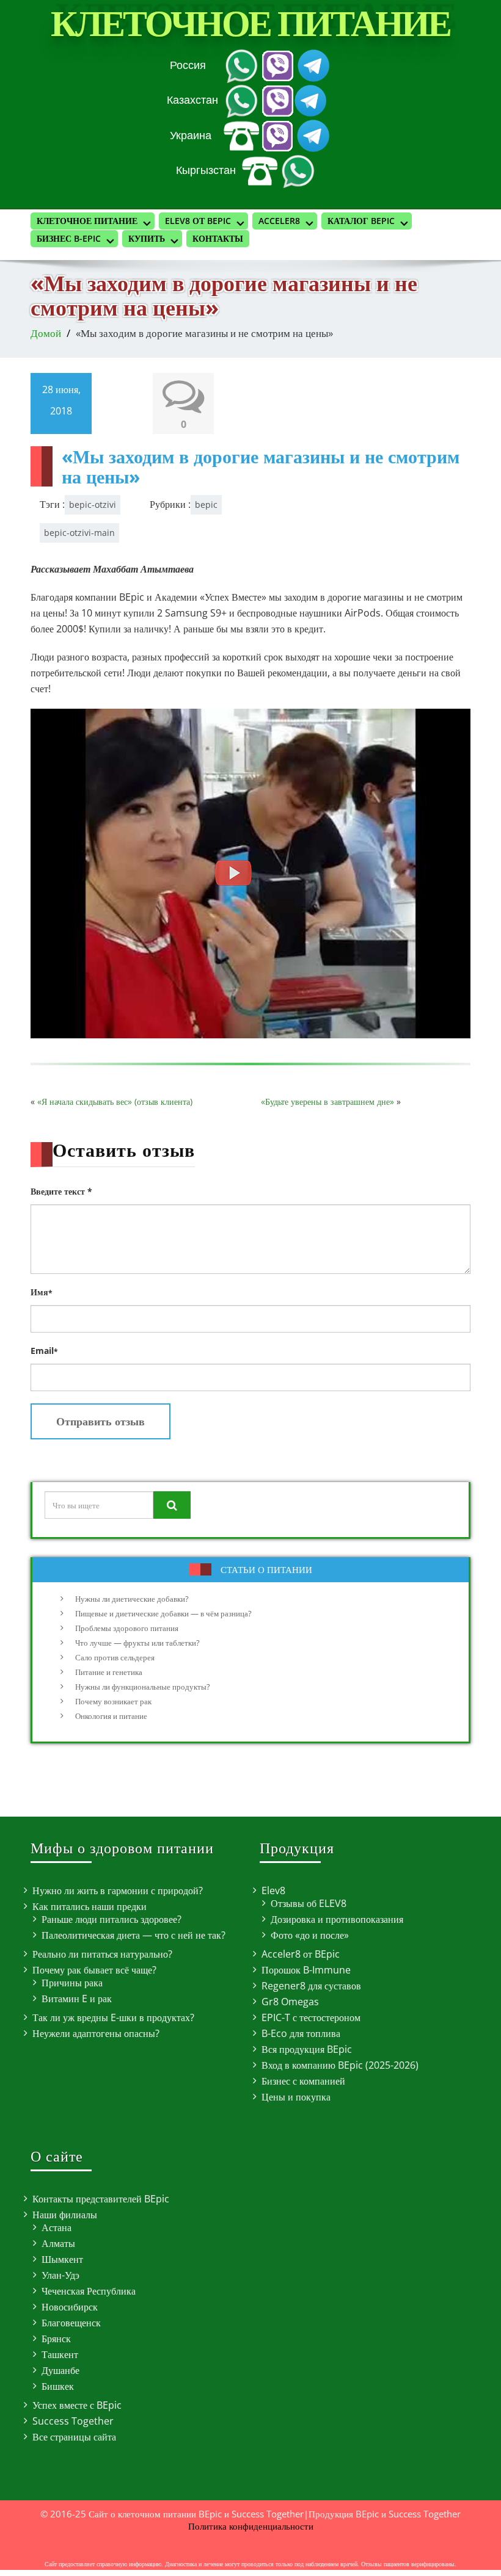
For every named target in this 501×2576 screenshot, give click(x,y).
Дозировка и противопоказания (337, 1919)
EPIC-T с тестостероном (311, 2017)
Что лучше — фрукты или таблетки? (137, 1643)
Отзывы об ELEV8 (309, 1903)
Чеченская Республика (89, 2291)
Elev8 (273, 1890)
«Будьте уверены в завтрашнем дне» (327, 1102)
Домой (46, 333)
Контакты (218, 238)
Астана (57, 2227)
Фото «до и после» (310, 1935)
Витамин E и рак (77, 1999)
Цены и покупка (296, 2097)
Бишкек (58, 2386)
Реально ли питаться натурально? (102, 1954)
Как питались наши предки (90, 1906)
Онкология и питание (111, 1716)
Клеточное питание (250, 24)
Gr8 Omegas (290, 2002)
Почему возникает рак (113, 1701)
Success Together (73, 2421)
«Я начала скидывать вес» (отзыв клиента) (115, 1102)
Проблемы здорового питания (127, 1628)
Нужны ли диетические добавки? (132, 1599)
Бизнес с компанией (303, 2081)
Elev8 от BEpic (198, 221)
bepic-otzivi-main (79, 533)
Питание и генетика (109, 1672)
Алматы (58, 2243)
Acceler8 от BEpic (301, 1954)
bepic (206, 505)
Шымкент (62, 2259)
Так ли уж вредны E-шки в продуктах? (113, 2017)
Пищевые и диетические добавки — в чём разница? (163, 1613)
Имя (42, 1292)
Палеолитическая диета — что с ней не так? (133, 1935)
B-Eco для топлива (301, 2033)
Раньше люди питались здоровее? (112, 1919)
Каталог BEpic (361, 221)
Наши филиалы (65, 2215)
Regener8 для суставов (311, 1986)
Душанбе (60, 2370)
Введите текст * (61, 1191)
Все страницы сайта (74, 2437)
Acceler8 (279, 221)
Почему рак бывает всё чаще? (94, 1970)
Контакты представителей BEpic (101, 2199)
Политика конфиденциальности (251, 2526)
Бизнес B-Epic (69, 238)
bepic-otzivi (93, 505)
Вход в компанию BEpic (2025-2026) (340, 2065)
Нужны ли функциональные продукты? (143, 1687)
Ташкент (60, 2354)
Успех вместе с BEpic (77, 2405)
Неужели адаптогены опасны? (96, 2033)
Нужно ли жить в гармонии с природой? (118, 1890)
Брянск (56, 2339)
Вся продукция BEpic (307, 2049)
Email (44, 1351)
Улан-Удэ (60, 2275)
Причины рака (72, 1983)
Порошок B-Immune (306, 1970)
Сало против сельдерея (115, 1657)
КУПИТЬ (147, 238)
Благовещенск (71, 2323)
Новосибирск (70, 2307)
